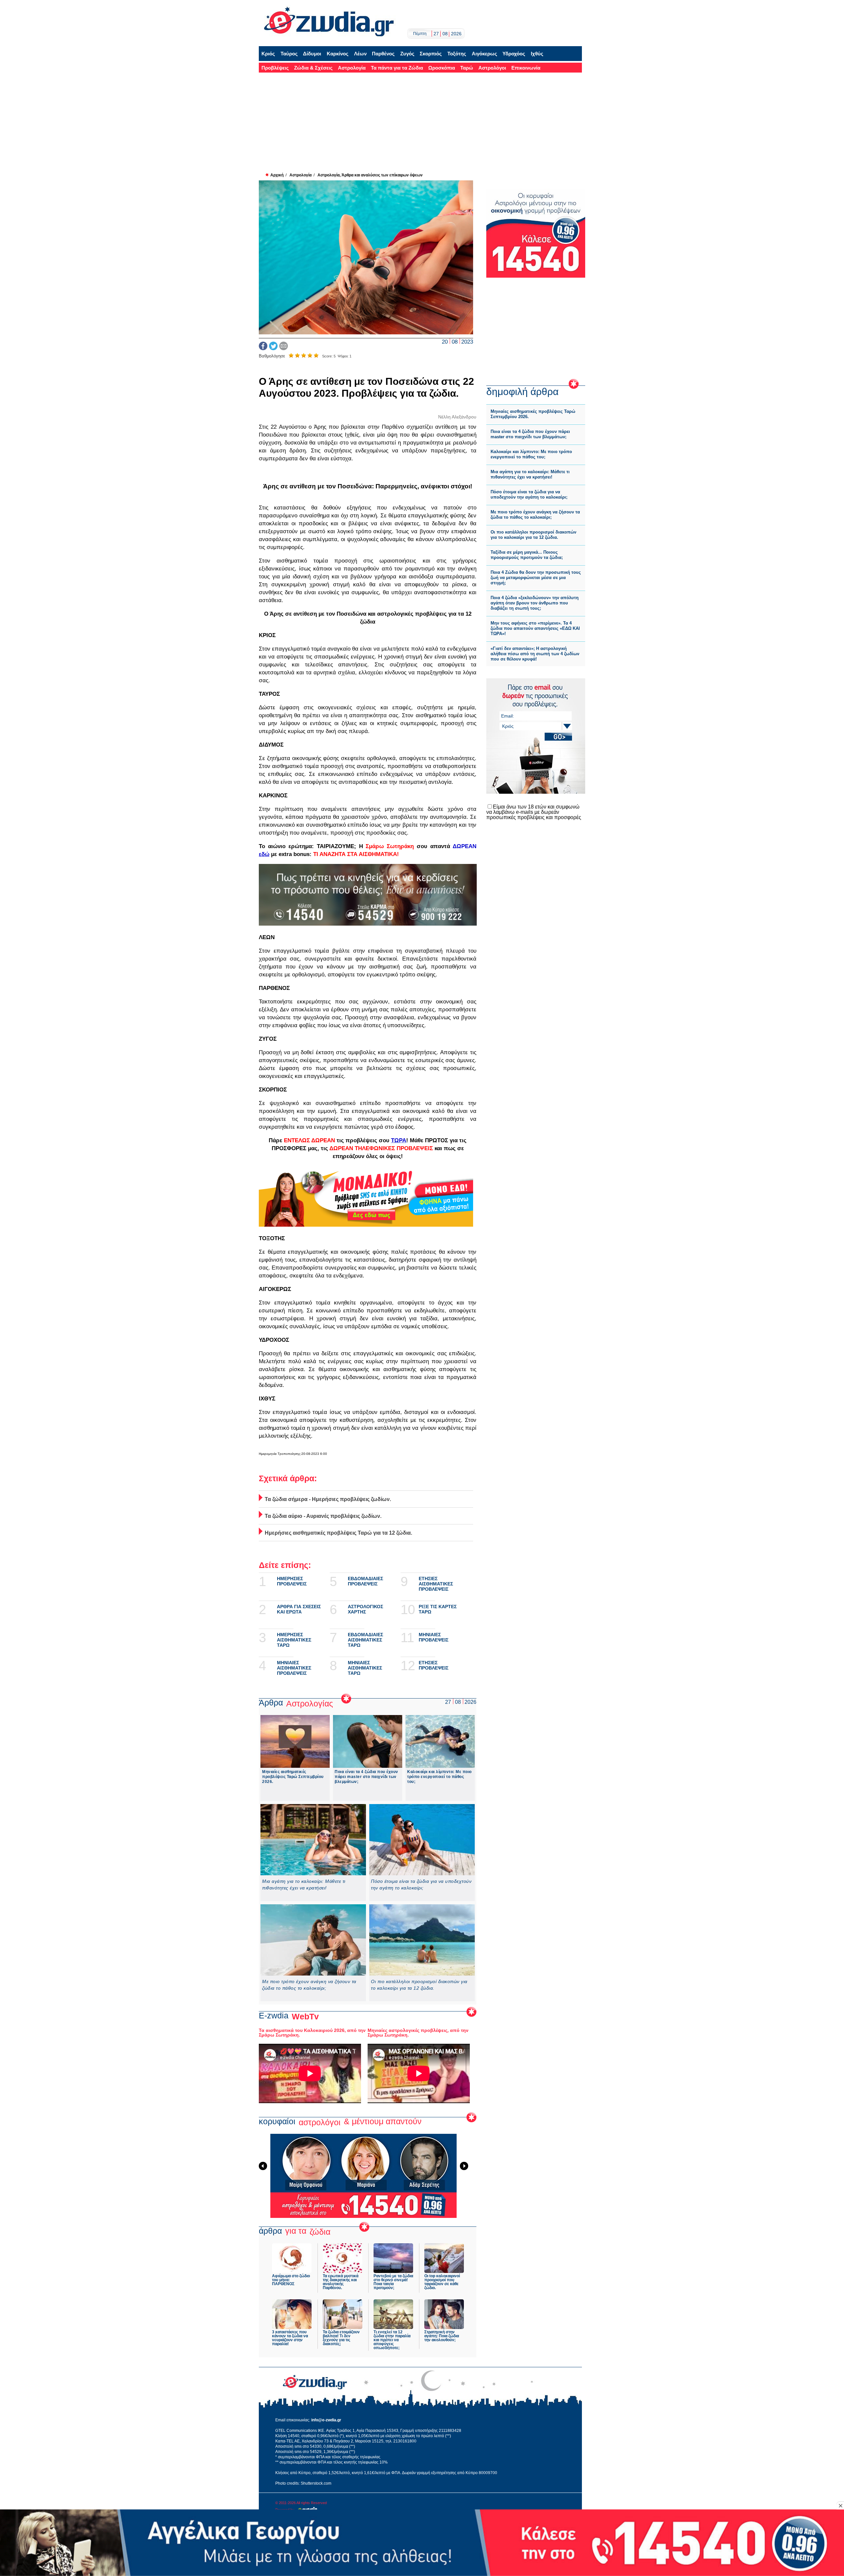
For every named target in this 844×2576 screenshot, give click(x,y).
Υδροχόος (514, 54)
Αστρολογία (352, 68)
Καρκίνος (338, 54)
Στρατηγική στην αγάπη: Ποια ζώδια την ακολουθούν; (442, 2336)
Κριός (268, 54)
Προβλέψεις (275, 68)
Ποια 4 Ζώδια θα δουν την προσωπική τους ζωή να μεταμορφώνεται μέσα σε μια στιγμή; (536, 578)
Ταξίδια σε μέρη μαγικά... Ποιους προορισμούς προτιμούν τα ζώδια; (527, 555)
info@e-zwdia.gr (326, 2420)
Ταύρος (289, 54)
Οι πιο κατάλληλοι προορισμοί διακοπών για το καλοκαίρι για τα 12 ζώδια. (419, 1985)
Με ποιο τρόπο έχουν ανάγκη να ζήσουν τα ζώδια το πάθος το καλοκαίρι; (309, 1985)
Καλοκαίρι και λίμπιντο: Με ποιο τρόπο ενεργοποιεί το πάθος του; (439, 1777)
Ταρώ (467, 68)
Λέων (360, 54)
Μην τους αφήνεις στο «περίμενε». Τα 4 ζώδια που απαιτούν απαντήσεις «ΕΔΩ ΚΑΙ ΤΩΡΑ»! (535, 628)
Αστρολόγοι (492, 68)
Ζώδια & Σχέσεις (313, 68)
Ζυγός (407, 54)
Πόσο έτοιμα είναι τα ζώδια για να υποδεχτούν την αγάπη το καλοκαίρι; (421, 1885)
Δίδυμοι (312, 54)
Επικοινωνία (526, 68)
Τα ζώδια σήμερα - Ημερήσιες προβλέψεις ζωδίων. (328, 1499)
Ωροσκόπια (442, 68)
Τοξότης (457, 54)
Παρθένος (383, 54)
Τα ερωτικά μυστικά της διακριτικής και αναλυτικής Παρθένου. (341, 2282)
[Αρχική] (329, 22)
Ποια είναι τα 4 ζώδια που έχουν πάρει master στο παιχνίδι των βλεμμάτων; (366, 1777)
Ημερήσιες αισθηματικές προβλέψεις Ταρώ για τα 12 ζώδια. (338, 1533)
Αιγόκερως (484, 54)
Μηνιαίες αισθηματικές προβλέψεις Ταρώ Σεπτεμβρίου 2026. (293, 1777)
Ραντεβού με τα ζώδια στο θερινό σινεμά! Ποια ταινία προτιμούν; (393, 2282)
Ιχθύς (537, 54)
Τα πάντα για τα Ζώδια (397, 68)
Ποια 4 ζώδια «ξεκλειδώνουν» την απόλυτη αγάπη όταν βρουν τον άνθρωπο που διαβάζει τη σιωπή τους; (535, 603)
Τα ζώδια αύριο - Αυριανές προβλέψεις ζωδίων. (323, 1516)
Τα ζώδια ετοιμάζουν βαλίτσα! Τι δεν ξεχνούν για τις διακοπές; (341, 2338)
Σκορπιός (431, 54)
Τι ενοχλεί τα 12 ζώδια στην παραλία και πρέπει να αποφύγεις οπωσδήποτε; (392, 2340)
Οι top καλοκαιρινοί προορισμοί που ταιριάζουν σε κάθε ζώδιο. (442, 2282)
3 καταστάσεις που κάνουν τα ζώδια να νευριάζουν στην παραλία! (290, 2338)
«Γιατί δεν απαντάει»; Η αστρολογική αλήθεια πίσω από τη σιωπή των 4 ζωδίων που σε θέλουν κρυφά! (535, 654)
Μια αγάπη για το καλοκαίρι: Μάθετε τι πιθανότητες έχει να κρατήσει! (304, 1885)
